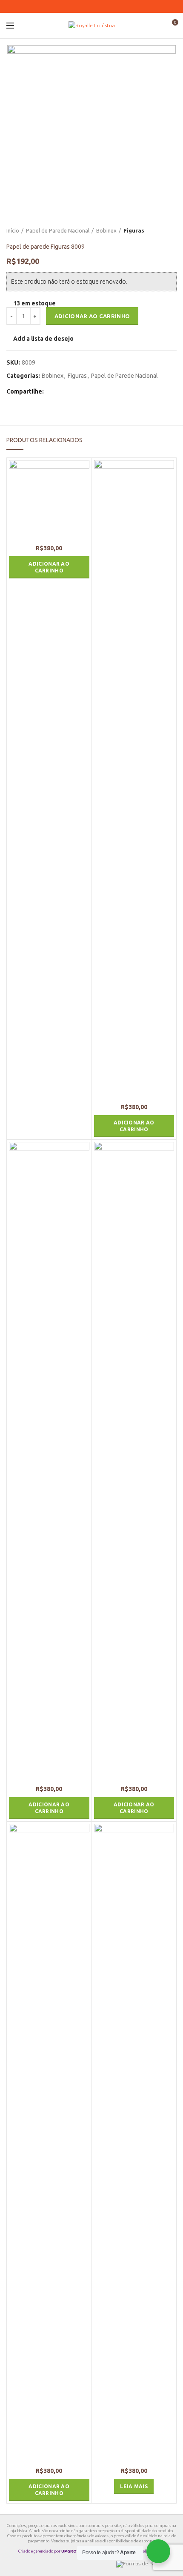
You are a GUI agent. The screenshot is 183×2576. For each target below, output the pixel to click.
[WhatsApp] (97, 6)
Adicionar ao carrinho (92, 316)
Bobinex (106, 230)
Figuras (134, 230)
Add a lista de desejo (43, 339)
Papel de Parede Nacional (58, 230)
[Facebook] (76, 6)
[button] (49, 567)
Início (13, 230)
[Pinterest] (86, 6)
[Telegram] (107, 6)
